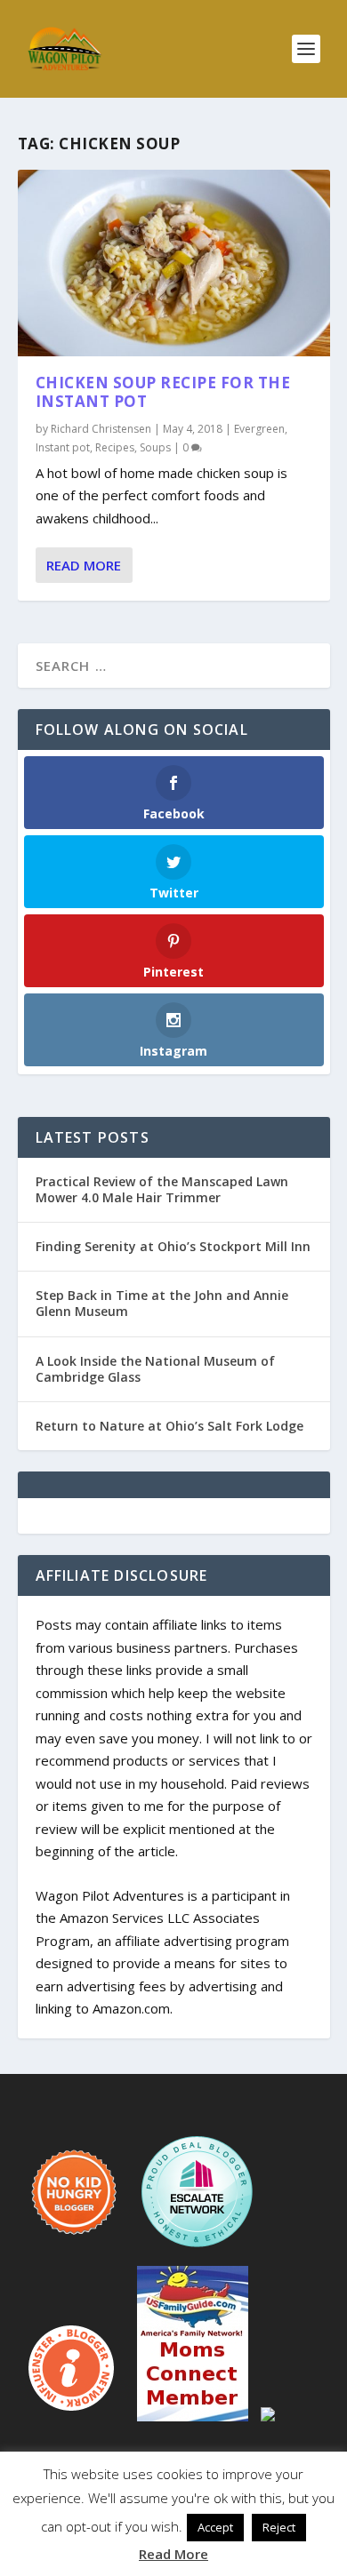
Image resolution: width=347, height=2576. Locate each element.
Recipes (115, 447)
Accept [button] (215, 2527)
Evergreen (259, 429)
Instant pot (63, 447)
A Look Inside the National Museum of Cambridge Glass (155, 1369)
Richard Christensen (101, 429)
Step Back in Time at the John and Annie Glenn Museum (162, 1303)
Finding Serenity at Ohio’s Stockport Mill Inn (173, 1246)
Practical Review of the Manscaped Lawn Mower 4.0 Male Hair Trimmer (162, 1189)
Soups (155, 447)
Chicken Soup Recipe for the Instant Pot (163, 392)
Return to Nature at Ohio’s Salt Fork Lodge (169, 1426)
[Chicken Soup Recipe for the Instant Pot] (174, 263)
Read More (84, 565)
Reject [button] (279, 2527)
